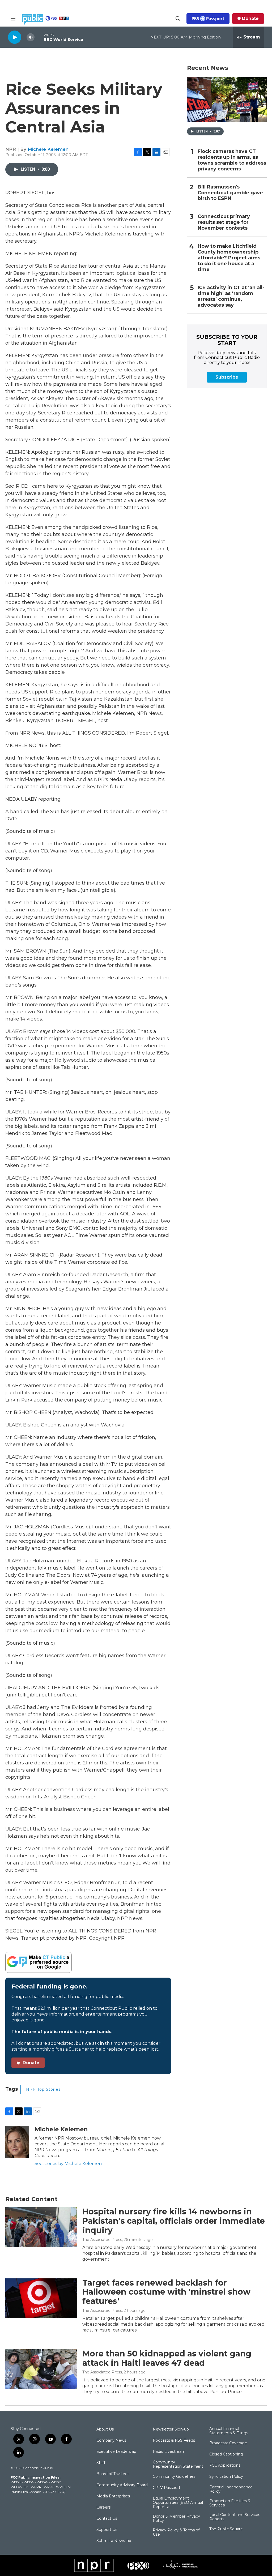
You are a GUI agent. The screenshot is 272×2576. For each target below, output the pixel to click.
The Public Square (226, 2529)
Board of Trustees (113, 2474)
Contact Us (107, 2519)
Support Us (107, 2530)
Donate (250, 19)
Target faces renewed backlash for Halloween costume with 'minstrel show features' (166, 2292)
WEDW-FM (20, 2487)
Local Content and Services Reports (235, 2517)
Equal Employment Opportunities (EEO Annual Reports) (178, 2503)
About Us (105, 2429)
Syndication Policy (226, 2477)
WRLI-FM (63, 2487)
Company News (111, 2441)
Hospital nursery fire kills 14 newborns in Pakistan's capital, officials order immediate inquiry (174, 2221)
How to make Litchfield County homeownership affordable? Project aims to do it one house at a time (229, 258)
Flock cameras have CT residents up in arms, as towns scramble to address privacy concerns (232, 160)
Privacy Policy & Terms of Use (176, 2532)
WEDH (16, 2482)
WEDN (29, 2482)
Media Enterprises (113, 2496)
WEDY (56, 2482)
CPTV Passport (167, 2488)
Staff (101, 2463)
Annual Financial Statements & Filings (229, 2431)
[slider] (39, 37)
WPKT (49, 2487)
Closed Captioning (226, 2454)
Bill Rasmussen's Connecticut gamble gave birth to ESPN (230, 193)
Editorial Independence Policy (231, 2489)
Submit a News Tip (114, 2541)
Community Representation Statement (178, 2464)
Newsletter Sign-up (171, 2429)
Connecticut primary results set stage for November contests (224, 222)
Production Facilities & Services (230, 2503)
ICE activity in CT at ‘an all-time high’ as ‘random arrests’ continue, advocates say (231, 296)
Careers (103, 2508)
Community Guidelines (174, 2477)
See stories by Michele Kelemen (68, 2164)
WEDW (42, 2482)
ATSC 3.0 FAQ (54, 2492)
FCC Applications (225, 2466)
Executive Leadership (116, 2452)
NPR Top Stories (43, 2089)
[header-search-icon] (178, 19)
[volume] (31, 37)
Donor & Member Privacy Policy (176, 2519)
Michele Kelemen (48, 149)
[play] (15, 37)
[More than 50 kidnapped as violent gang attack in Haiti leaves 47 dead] (41, 2369)
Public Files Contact (26, 2492)
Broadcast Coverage (228, 2443)
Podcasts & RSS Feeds (174, 2441)
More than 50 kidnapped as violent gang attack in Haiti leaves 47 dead (167, 2358)
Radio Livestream (169, 2452)
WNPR (36, 2487)
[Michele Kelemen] (17, 2142)
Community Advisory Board (122, 2485)
